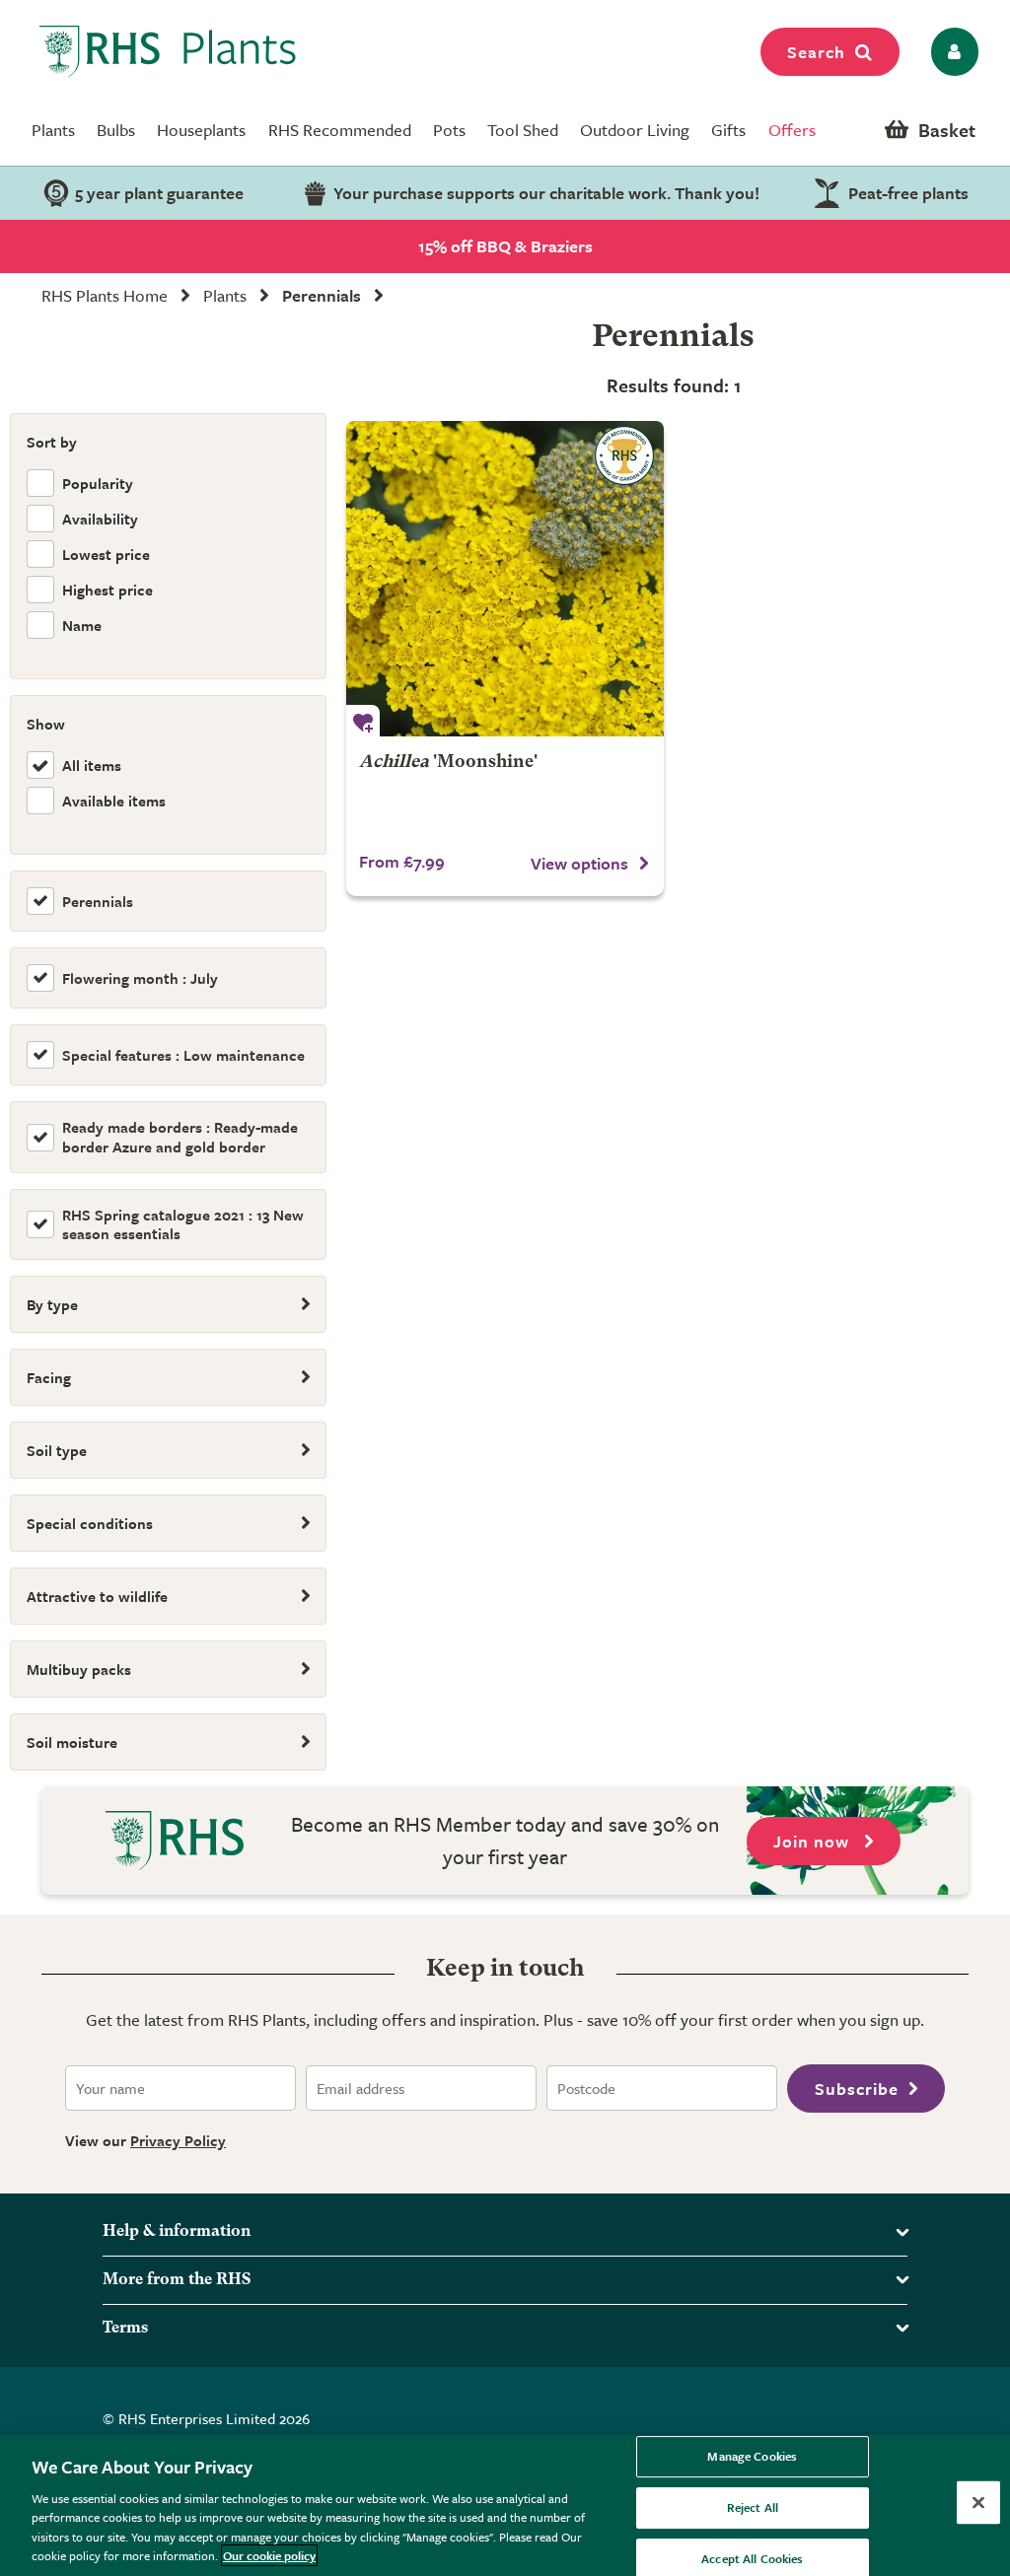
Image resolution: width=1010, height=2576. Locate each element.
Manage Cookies (752, 2457)
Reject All (753, 2507)
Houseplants (201, 130)
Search (816, 52)
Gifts (728, 130)
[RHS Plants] (168, 51)
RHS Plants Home (105, 295)
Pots (449, 130)
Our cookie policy (269, 2555)
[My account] (951, 52)
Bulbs (116, 130)
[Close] (978, 2503)
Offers (792, 130)
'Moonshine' (448, 763)
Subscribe (857, 2089)
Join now (814, 1841)
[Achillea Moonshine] (505, 579)
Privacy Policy (178, 2140)
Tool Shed (523, 130)
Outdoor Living (635, 130)
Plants (53, 130)
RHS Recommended (340, 130)
